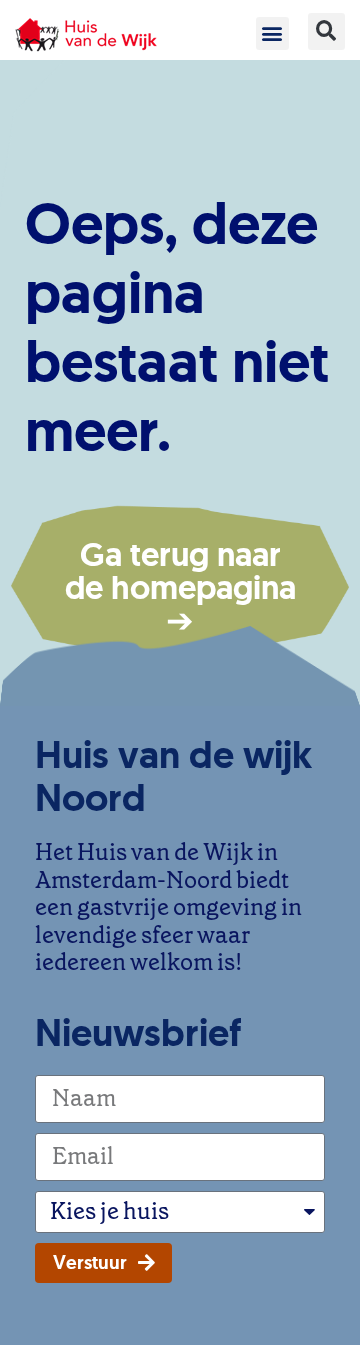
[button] (272, 33)
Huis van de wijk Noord (173, 775)
